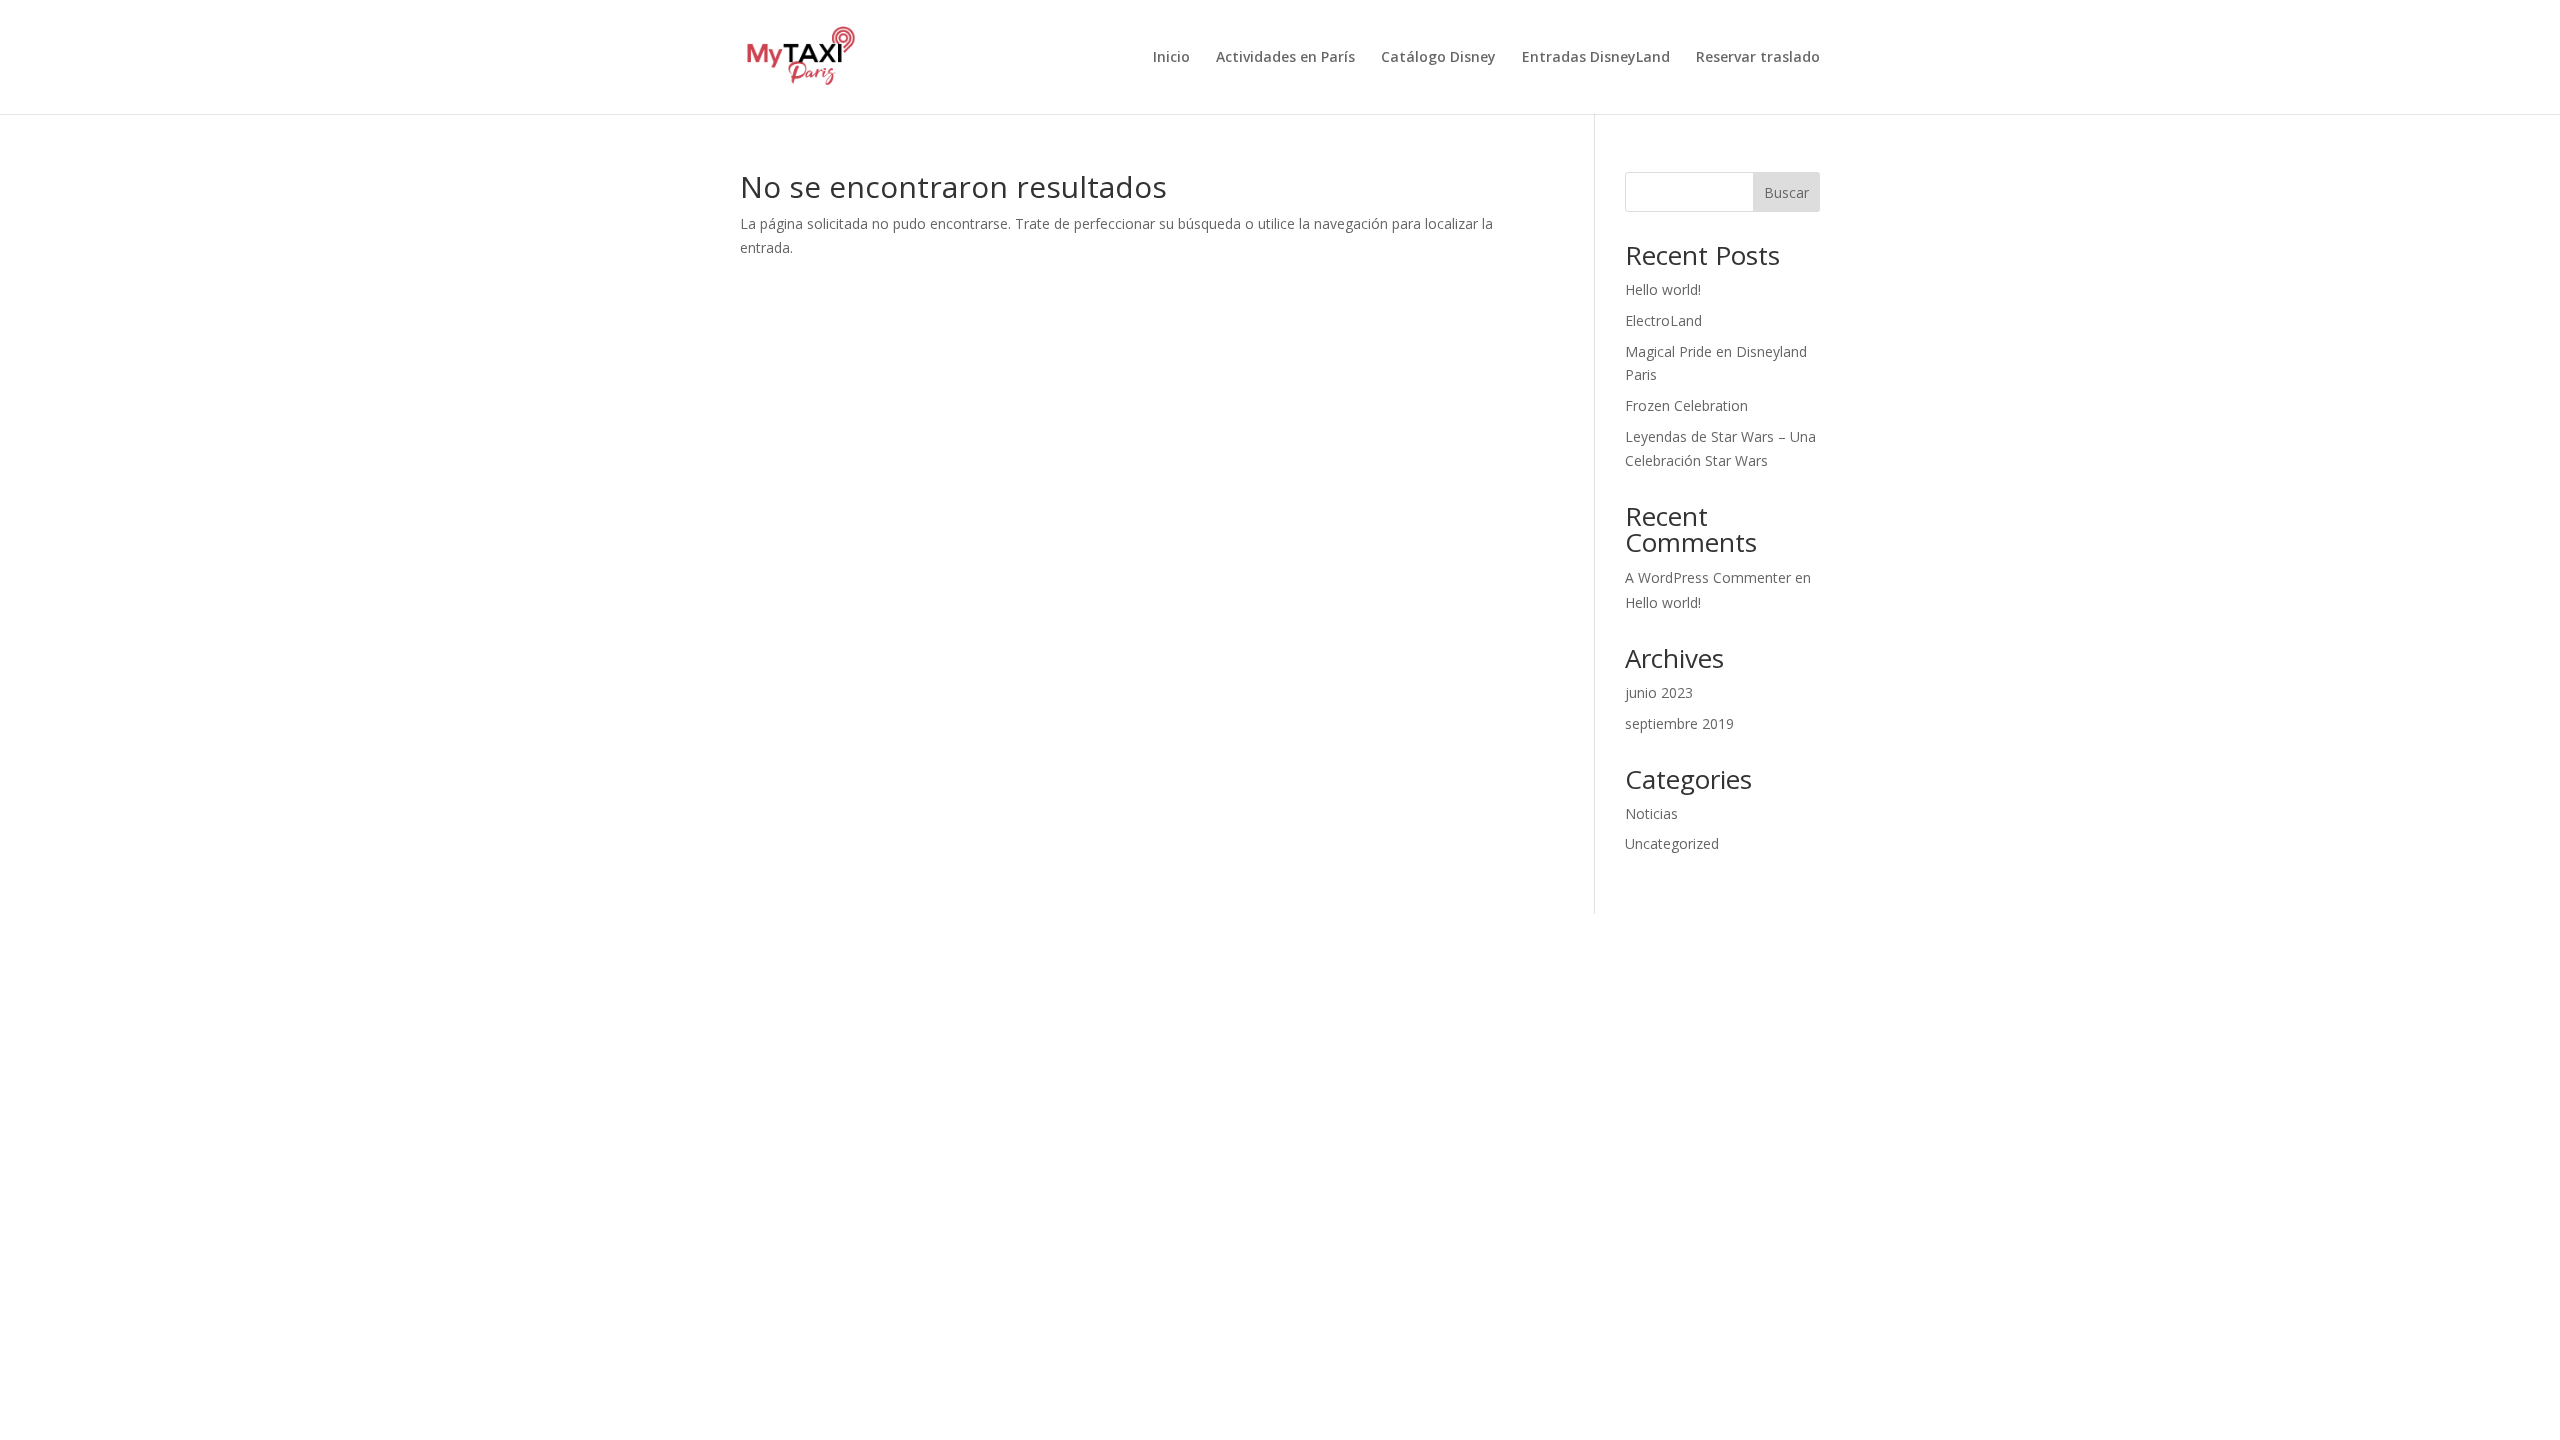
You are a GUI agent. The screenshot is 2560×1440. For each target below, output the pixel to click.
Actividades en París (1285, 58)
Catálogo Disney (1438, 58)
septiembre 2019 (1679, 723)
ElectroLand (1663, 320)
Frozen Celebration (1686, 405)
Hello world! (1663, 289)
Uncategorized (1672, 843)
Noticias (1651, 813)
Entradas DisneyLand (1596, 58)
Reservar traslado (1758, 58)
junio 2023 (1659, 692)
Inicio (1171, 58)
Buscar (1786, 192)
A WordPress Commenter (1708, 577)
